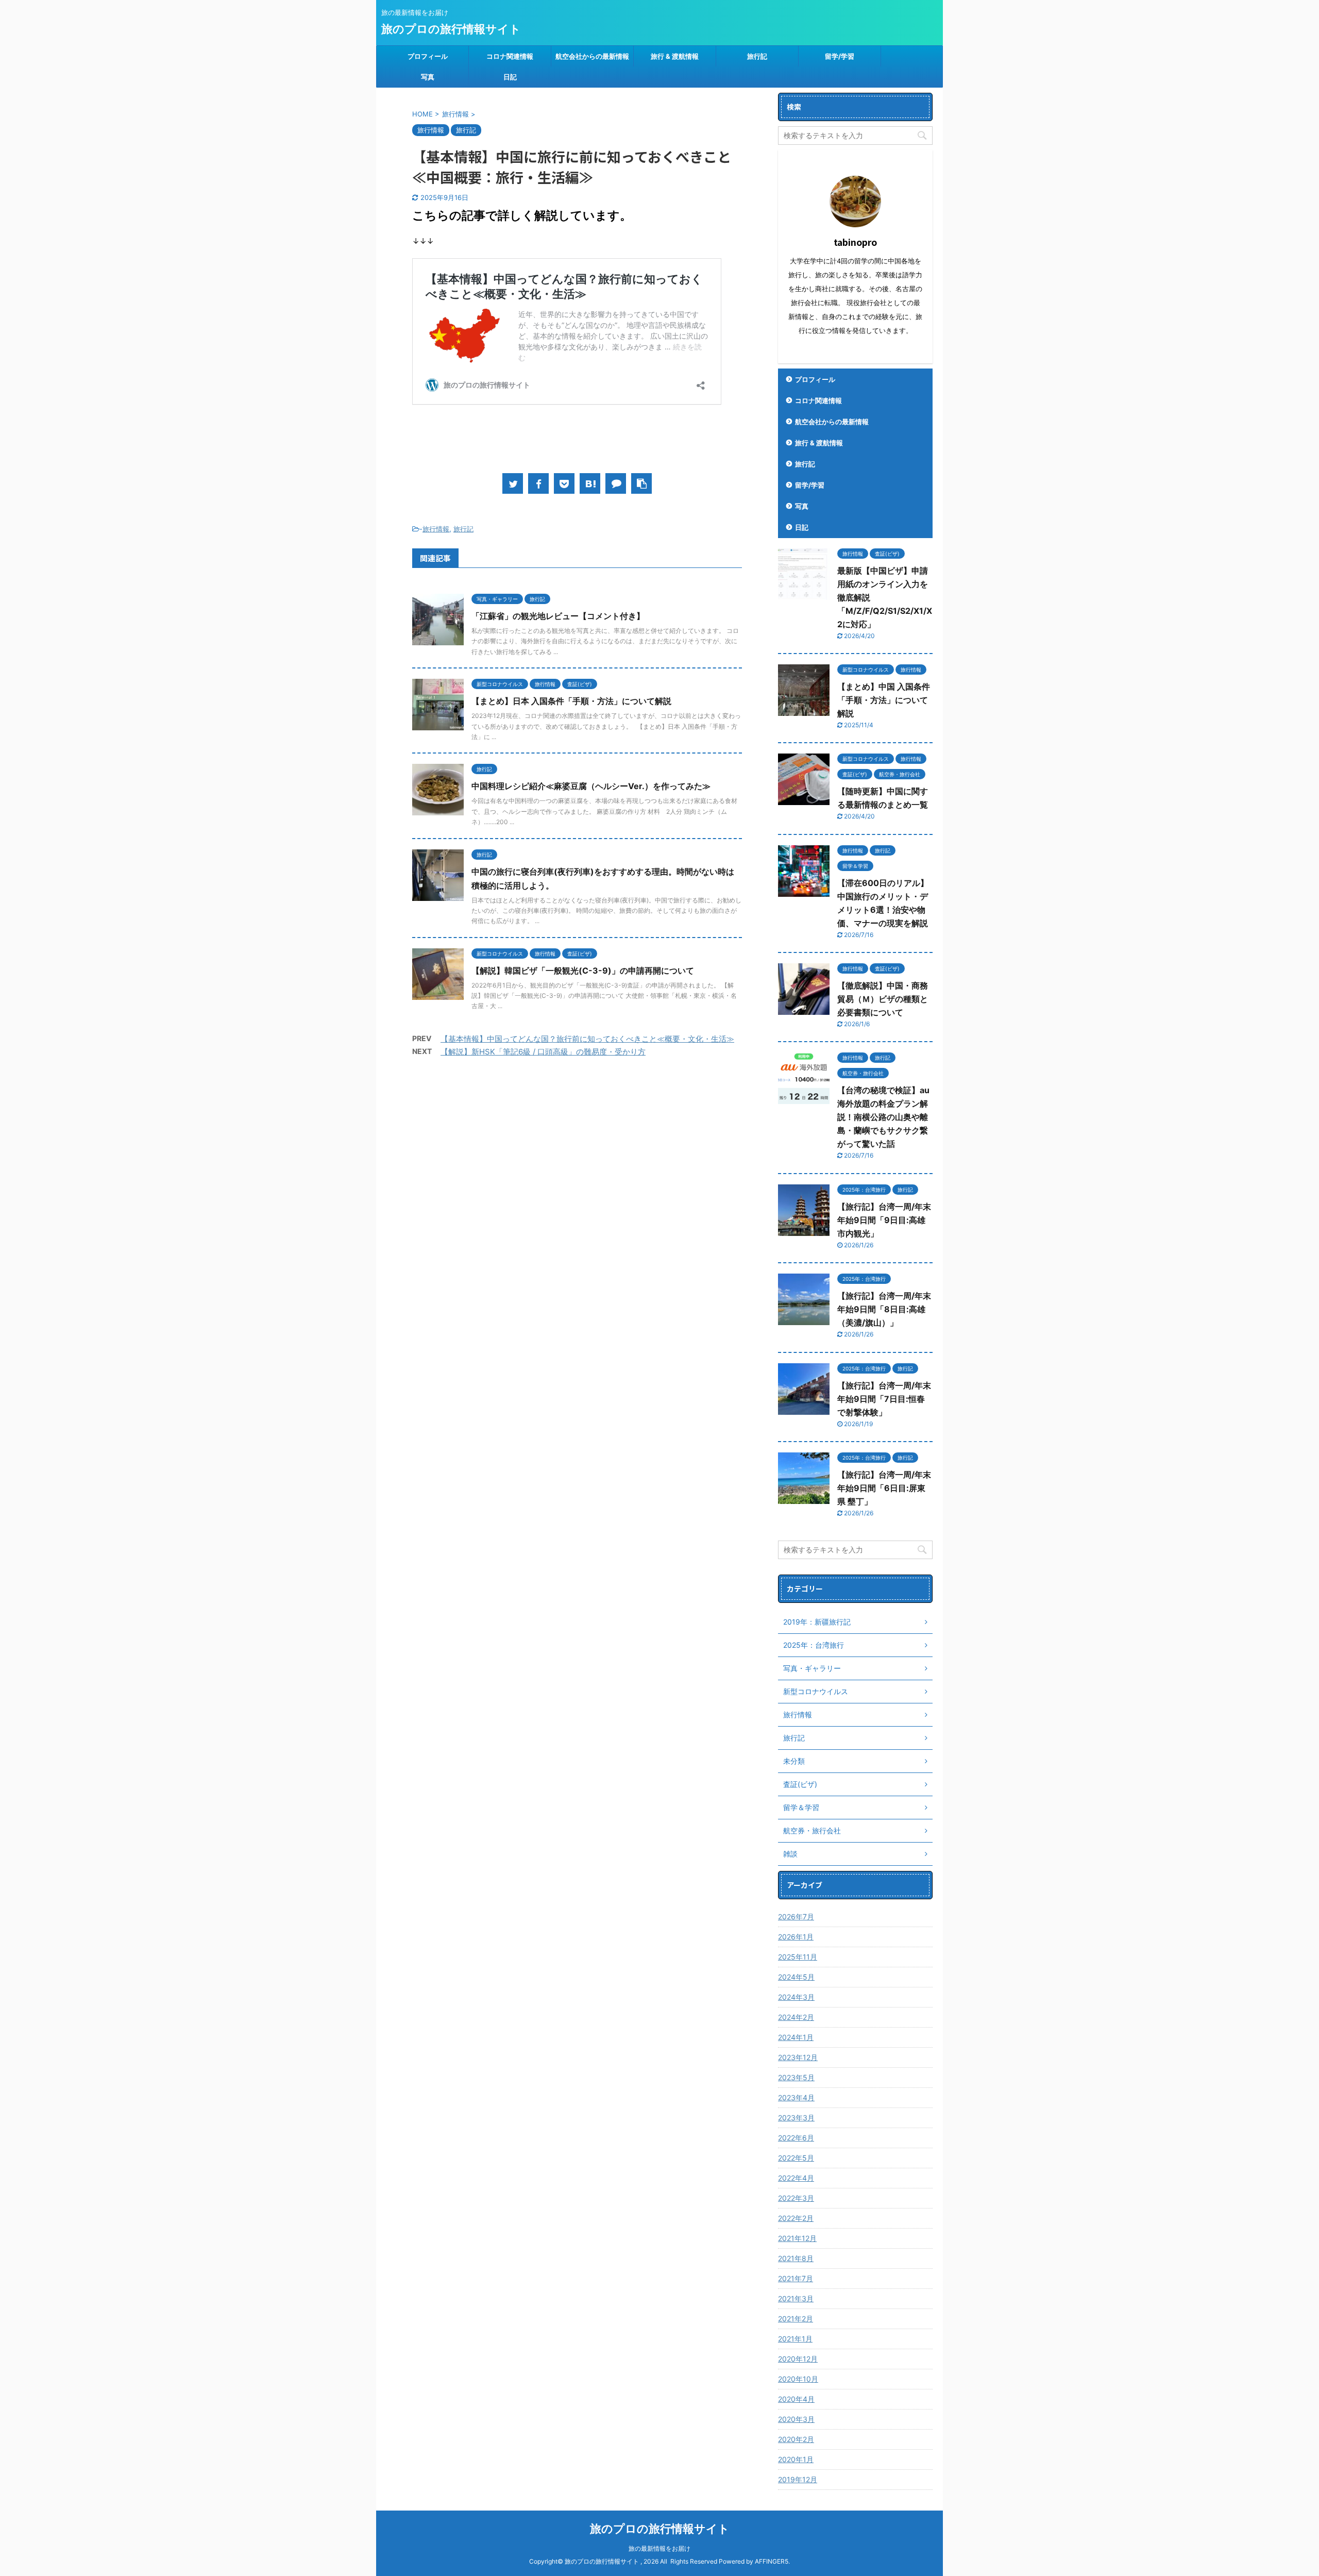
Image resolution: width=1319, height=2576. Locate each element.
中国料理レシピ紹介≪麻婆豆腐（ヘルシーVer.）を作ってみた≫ (591, 786)
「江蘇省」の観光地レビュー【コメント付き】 (558, 616)
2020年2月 (796, 2439)
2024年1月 (796, 2037)
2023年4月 (796, 2097)
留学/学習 (840, 56)
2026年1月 (796, 1937)
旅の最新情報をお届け (659, 2548)
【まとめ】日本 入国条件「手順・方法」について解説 (571, 701)
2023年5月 (796, 2077)
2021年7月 (796, 2278)
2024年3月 (796, 1997)
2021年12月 (797, 2238)
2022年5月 (796, 2158)
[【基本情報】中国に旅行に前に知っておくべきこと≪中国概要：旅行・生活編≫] (590, 483)
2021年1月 (795, 2339)
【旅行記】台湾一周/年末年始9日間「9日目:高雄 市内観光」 (884, 1220)
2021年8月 (796, 2258)
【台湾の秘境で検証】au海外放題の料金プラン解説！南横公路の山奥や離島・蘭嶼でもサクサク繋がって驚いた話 (883, 1117)
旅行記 (757, 56)
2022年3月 (796, 2198)
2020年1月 (796, 2459)
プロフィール (428, 56)
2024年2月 (796, 2017)
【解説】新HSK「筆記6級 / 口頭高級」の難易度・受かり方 (543, 1052)
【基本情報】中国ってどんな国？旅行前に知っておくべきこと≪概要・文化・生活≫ (587, 1039)
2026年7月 (796, 1917)
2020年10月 (798, 2379)
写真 (428, 77)
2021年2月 (796, 2319)
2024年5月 (796, 1977)
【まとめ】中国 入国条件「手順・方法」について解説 (884, 700)
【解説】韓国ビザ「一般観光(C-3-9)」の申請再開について (583, 971)
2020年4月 (796, 2399)
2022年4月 (796, 2178)
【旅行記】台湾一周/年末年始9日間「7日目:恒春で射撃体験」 (884, 1399)
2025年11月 (798, 1957)
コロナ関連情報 (510, 56)
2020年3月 (796, 2419)
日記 (510, 77)
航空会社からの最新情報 (592, 56)
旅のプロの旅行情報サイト (451, 29)
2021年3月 (796, 2298)
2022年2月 (796, 2218)
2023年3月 (796, 2118)
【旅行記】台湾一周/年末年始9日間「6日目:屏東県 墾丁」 (884, 1488)
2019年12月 (798, 2479)
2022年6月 (796, 2138)
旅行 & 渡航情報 (675, 56)
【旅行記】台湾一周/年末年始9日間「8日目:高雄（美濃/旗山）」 (884, 1309)
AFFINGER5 (772, 2561)
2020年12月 (798, 2359)
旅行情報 (436, 529)
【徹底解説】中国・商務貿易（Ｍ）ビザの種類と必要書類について (883, 999)
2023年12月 (798, 2057)
